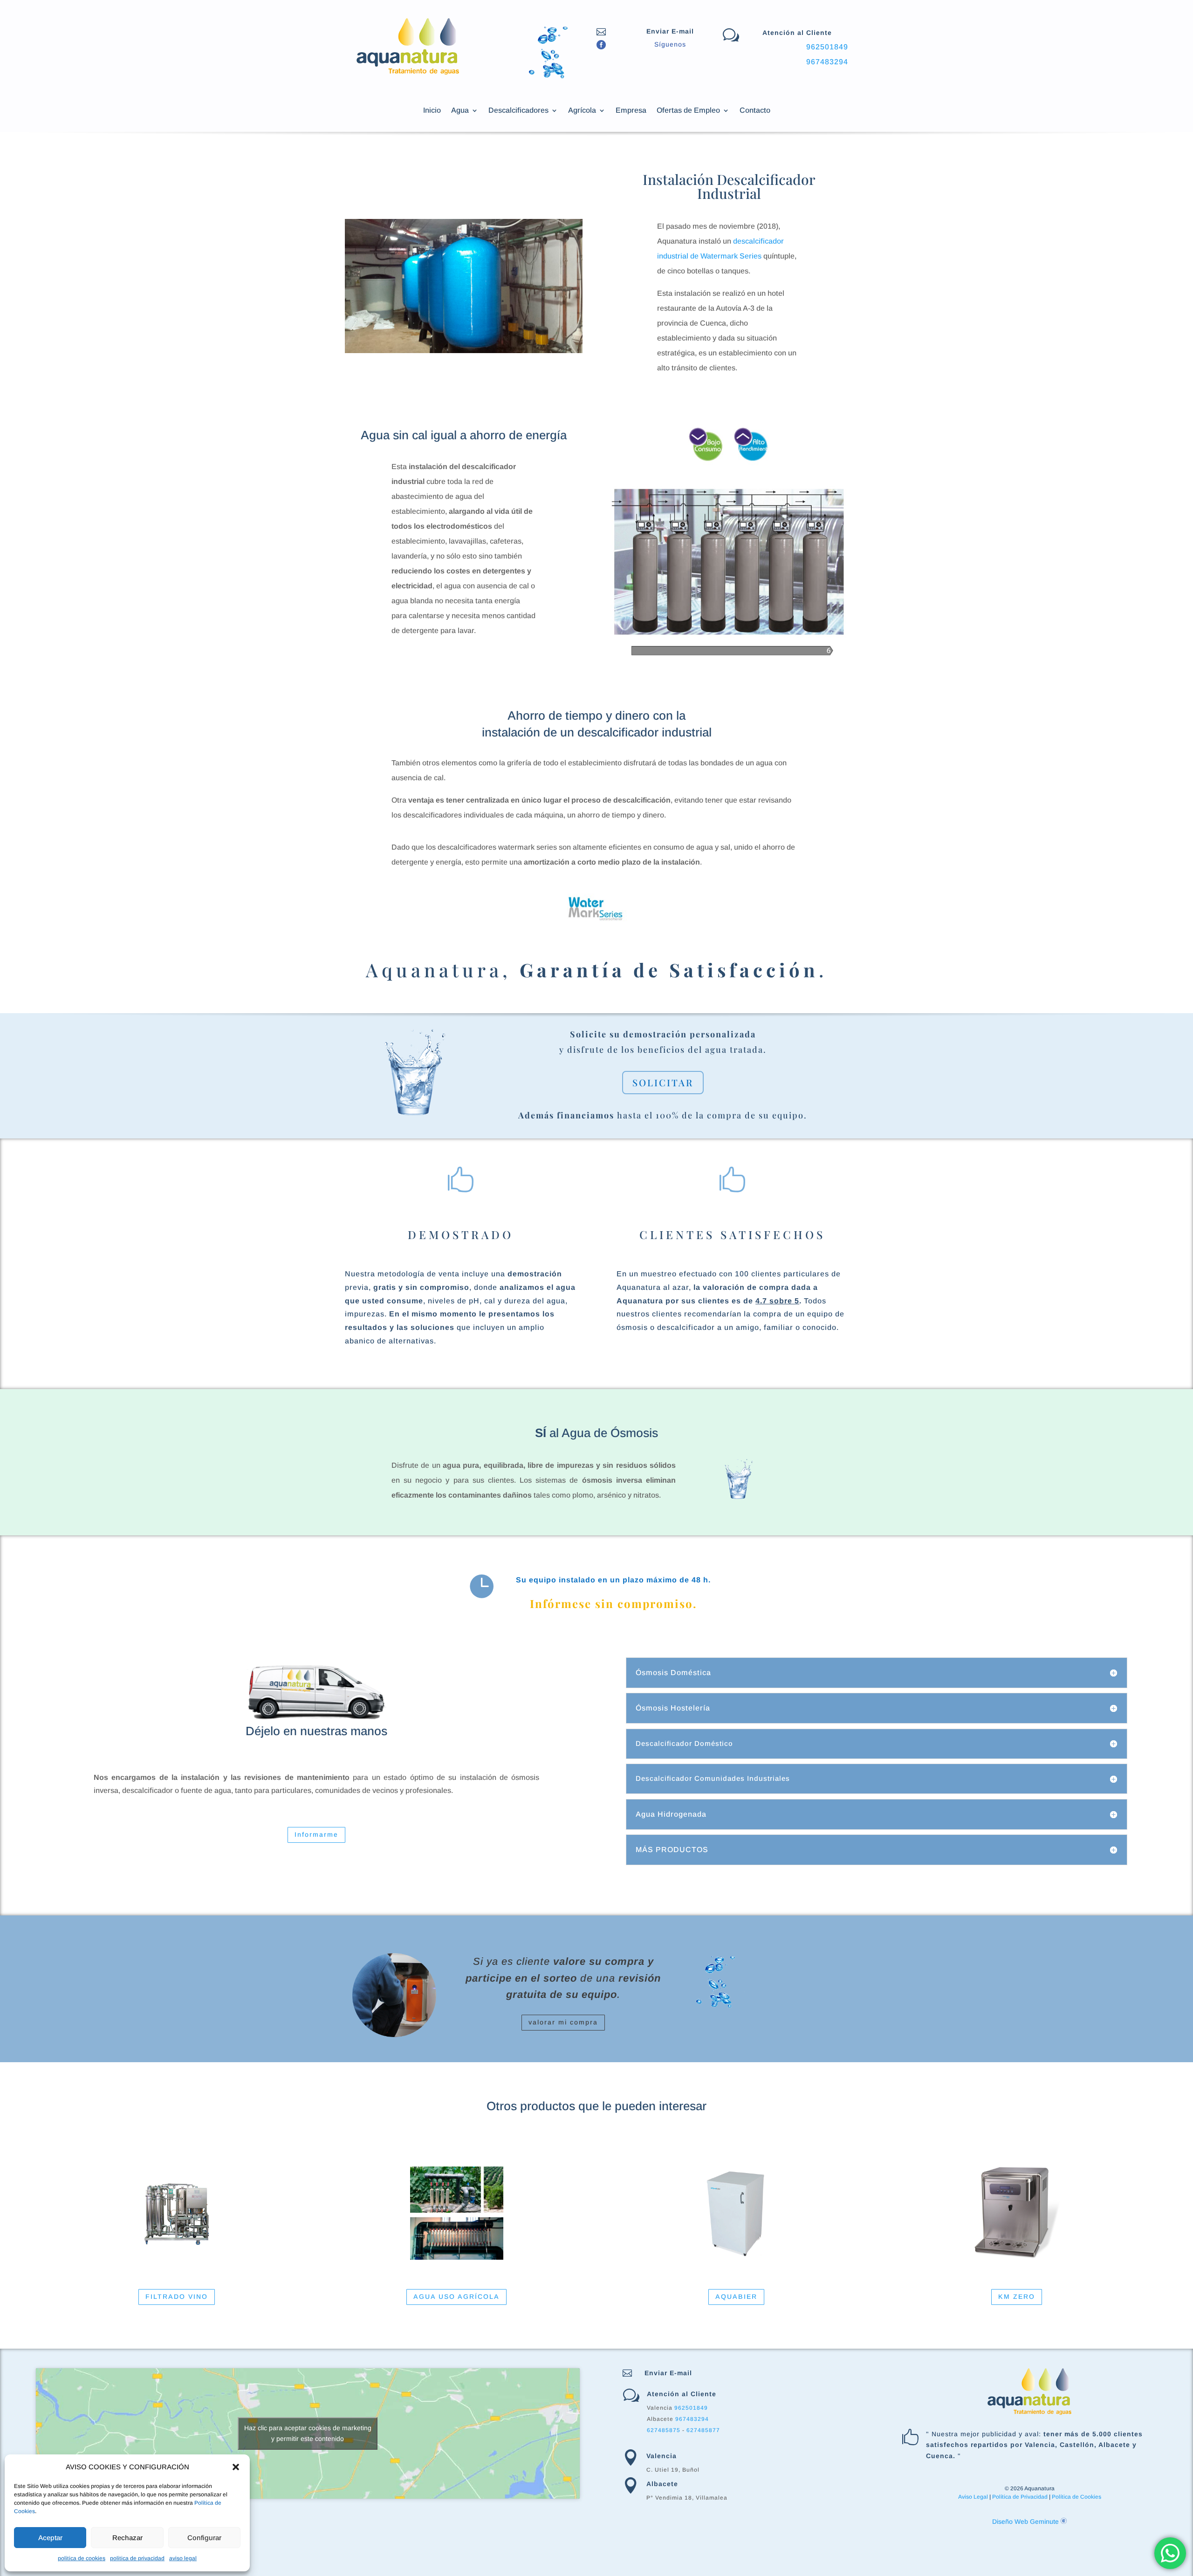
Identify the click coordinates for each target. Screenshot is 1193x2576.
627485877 (703, 2430)
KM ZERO (1017, 2297)
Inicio (432, 111)
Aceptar (50, 2538)
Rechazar (127, 2538)
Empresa (631, 111)
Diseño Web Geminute (1026, 2521)
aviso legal (183, 2558)
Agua (460, 111)
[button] (236, 2467)
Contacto (755, 111)
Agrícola (582, 111)
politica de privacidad (137, 2558)
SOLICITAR (663, 1082)
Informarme (316, 1834)
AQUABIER (736, 2297)
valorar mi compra (563, 2022)
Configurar (204, 2538)
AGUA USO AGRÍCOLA (456, 2297)
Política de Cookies (1076, 2497)
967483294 (827, 62)
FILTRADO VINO (177, 2297)
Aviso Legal (973, 2497)
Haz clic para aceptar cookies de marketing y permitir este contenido (308, 2433)
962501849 (827, 47)
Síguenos (670, 44)
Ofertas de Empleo (688, 111)
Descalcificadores (518, 111)
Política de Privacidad (1020, 2497)
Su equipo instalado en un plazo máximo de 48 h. (613, 1580)
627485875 (664, 2430)
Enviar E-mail (670, 31)
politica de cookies (82, 2558)
